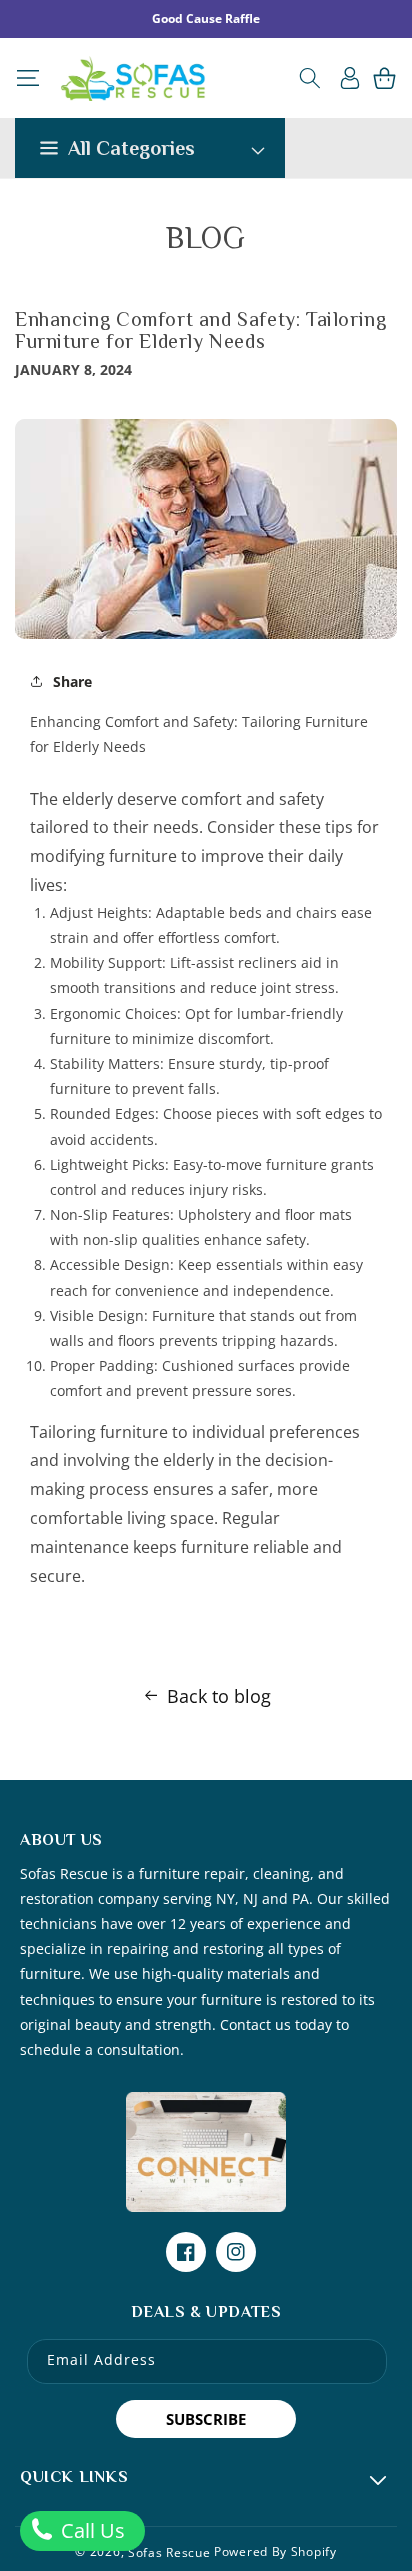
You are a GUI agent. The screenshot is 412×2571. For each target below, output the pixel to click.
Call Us (90, 2530)
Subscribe (206, 2419)
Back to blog (219, 1696)
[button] (27, 78)
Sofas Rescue (169, 2552)
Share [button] (72, 681)
